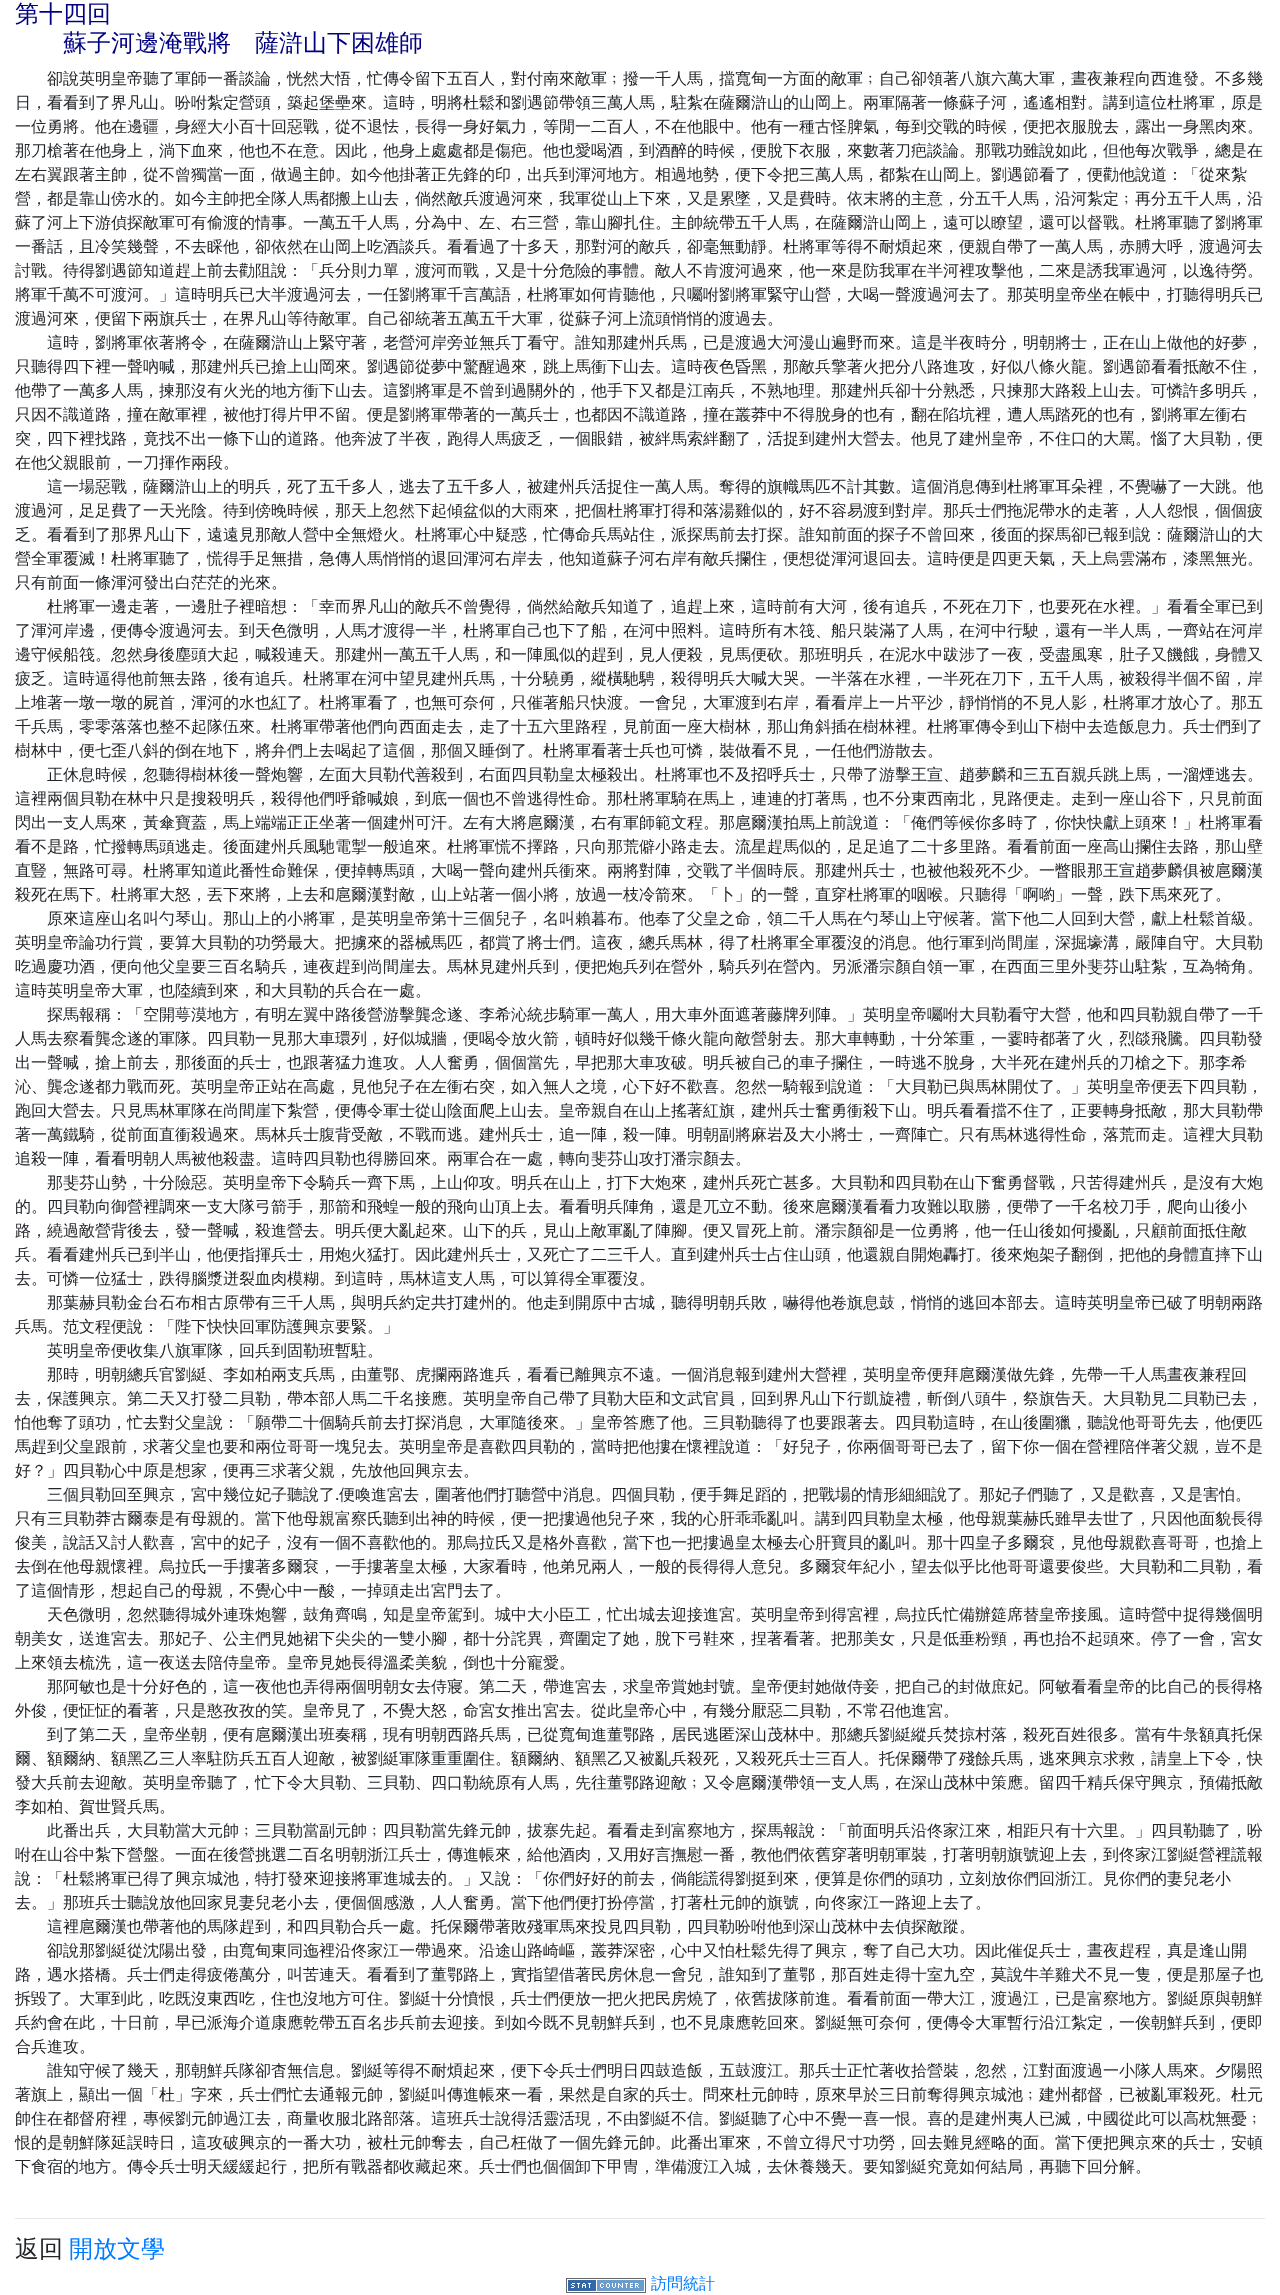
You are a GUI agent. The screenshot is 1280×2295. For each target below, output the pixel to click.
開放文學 (117, 2248)
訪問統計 (683, 2283)
